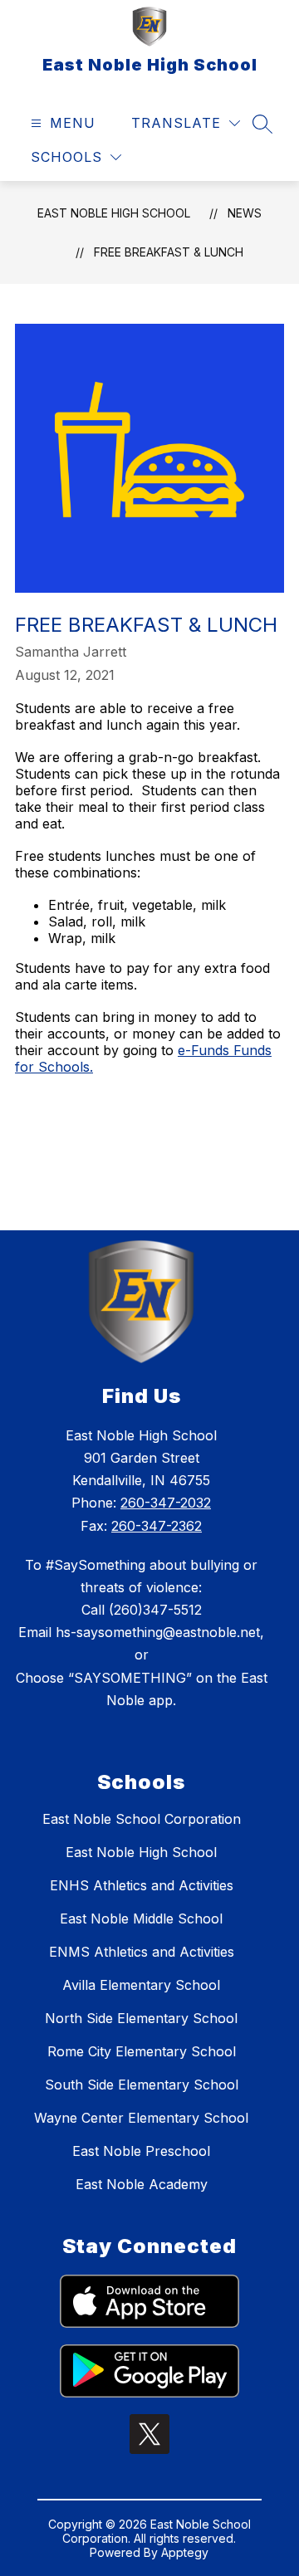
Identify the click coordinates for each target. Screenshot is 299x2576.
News (245, 213)
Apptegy (185, 2552)
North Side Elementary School (141, 2018)
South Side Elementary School (142, 2085)
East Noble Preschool (141, 2151)
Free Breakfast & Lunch (169, 252)
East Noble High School (114, 213)
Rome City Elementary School (142, 2051)
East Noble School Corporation (142, 1819)
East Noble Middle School (141, 1919)
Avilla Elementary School (141, 1985)
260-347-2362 (157, 1526)
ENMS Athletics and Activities (142, 1952)
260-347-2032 (166, 1503)
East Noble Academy (142, 2184)
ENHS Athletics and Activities (142, 1885)
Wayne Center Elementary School (141, 2118)
